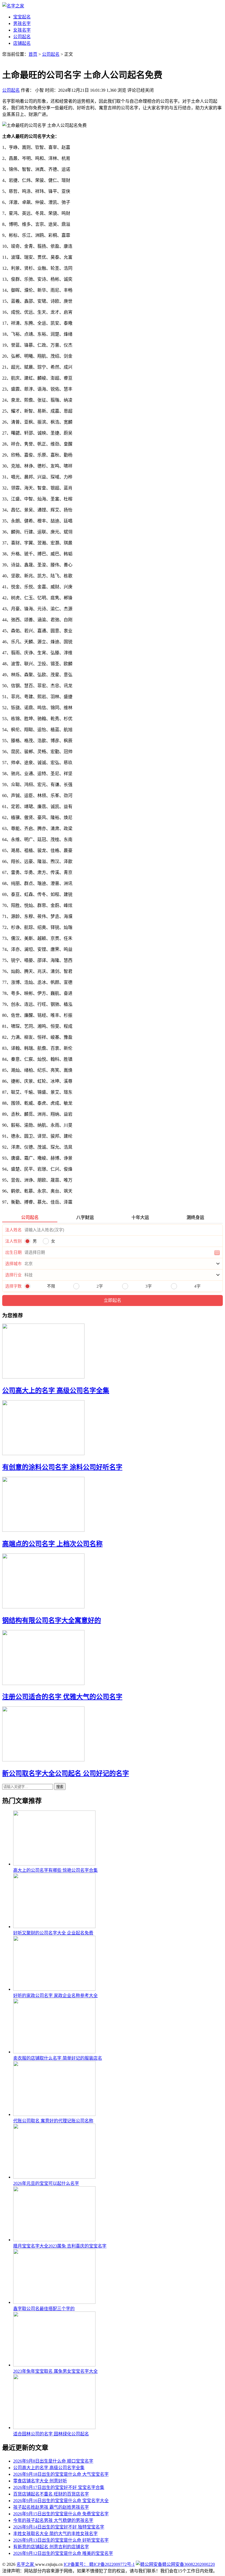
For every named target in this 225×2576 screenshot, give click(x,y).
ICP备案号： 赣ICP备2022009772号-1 (99, 2564)
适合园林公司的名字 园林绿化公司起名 (51, 2434)
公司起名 (22, 37)
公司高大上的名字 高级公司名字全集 (56, 1391)
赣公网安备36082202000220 (189, 2564)
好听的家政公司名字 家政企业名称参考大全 (55, 1996)
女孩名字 (22, 30)
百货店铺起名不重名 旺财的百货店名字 (51, 2494)
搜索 (60, 1787)
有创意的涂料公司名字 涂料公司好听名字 (62, 1467)
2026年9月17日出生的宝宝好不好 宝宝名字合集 (59, 2487)
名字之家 (26, 2564)
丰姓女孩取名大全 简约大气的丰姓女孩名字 (55, 2534)
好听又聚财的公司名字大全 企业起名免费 (53, 1933)
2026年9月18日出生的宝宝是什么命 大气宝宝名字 (61, 2474)
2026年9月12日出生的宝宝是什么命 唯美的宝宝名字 (63, 2553)
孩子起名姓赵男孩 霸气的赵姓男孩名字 (51, 2507)
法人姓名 (13, 1230)
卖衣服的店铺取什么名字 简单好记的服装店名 (58, 2058)
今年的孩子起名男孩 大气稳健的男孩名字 (53, 2520)
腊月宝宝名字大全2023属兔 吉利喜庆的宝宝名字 (60, 2246)
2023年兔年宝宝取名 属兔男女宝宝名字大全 (55, 2371)
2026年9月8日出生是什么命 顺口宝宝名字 (53, 2461)
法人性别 (13, 1241)
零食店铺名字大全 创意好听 (40, 2481)
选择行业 (13, 1275)
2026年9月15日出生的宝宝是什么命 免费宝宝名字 (61, 2514)
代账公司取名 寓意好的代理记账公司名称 (53, 2121)
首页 (33, 54)
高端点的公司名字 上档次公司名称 (52, 1544)
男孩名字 (22, 23)
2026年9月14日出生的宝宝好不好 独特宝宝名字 (59, 2527)
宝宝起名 (22, 17)
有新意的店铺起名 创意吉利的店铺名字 (51, 2547)
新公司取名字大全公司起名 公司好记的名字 (66, 1773)
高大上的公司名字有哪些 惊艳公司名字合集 (55, 1870)
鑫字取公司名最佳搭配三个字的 (44, 2309)
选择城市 (13, 1264)
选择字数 (13, 1286)
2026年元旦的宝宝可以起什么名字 (46, 2183)
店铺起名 (22, 43)
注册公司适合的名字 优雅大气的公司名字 (62, 1697)
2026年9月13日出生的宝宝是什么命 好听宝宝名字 (61, 2540)
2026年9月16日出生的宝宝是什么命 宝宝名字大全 (61, 2501)
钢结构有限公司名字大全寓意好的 (52, 1620)
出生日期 (13, 1252)
